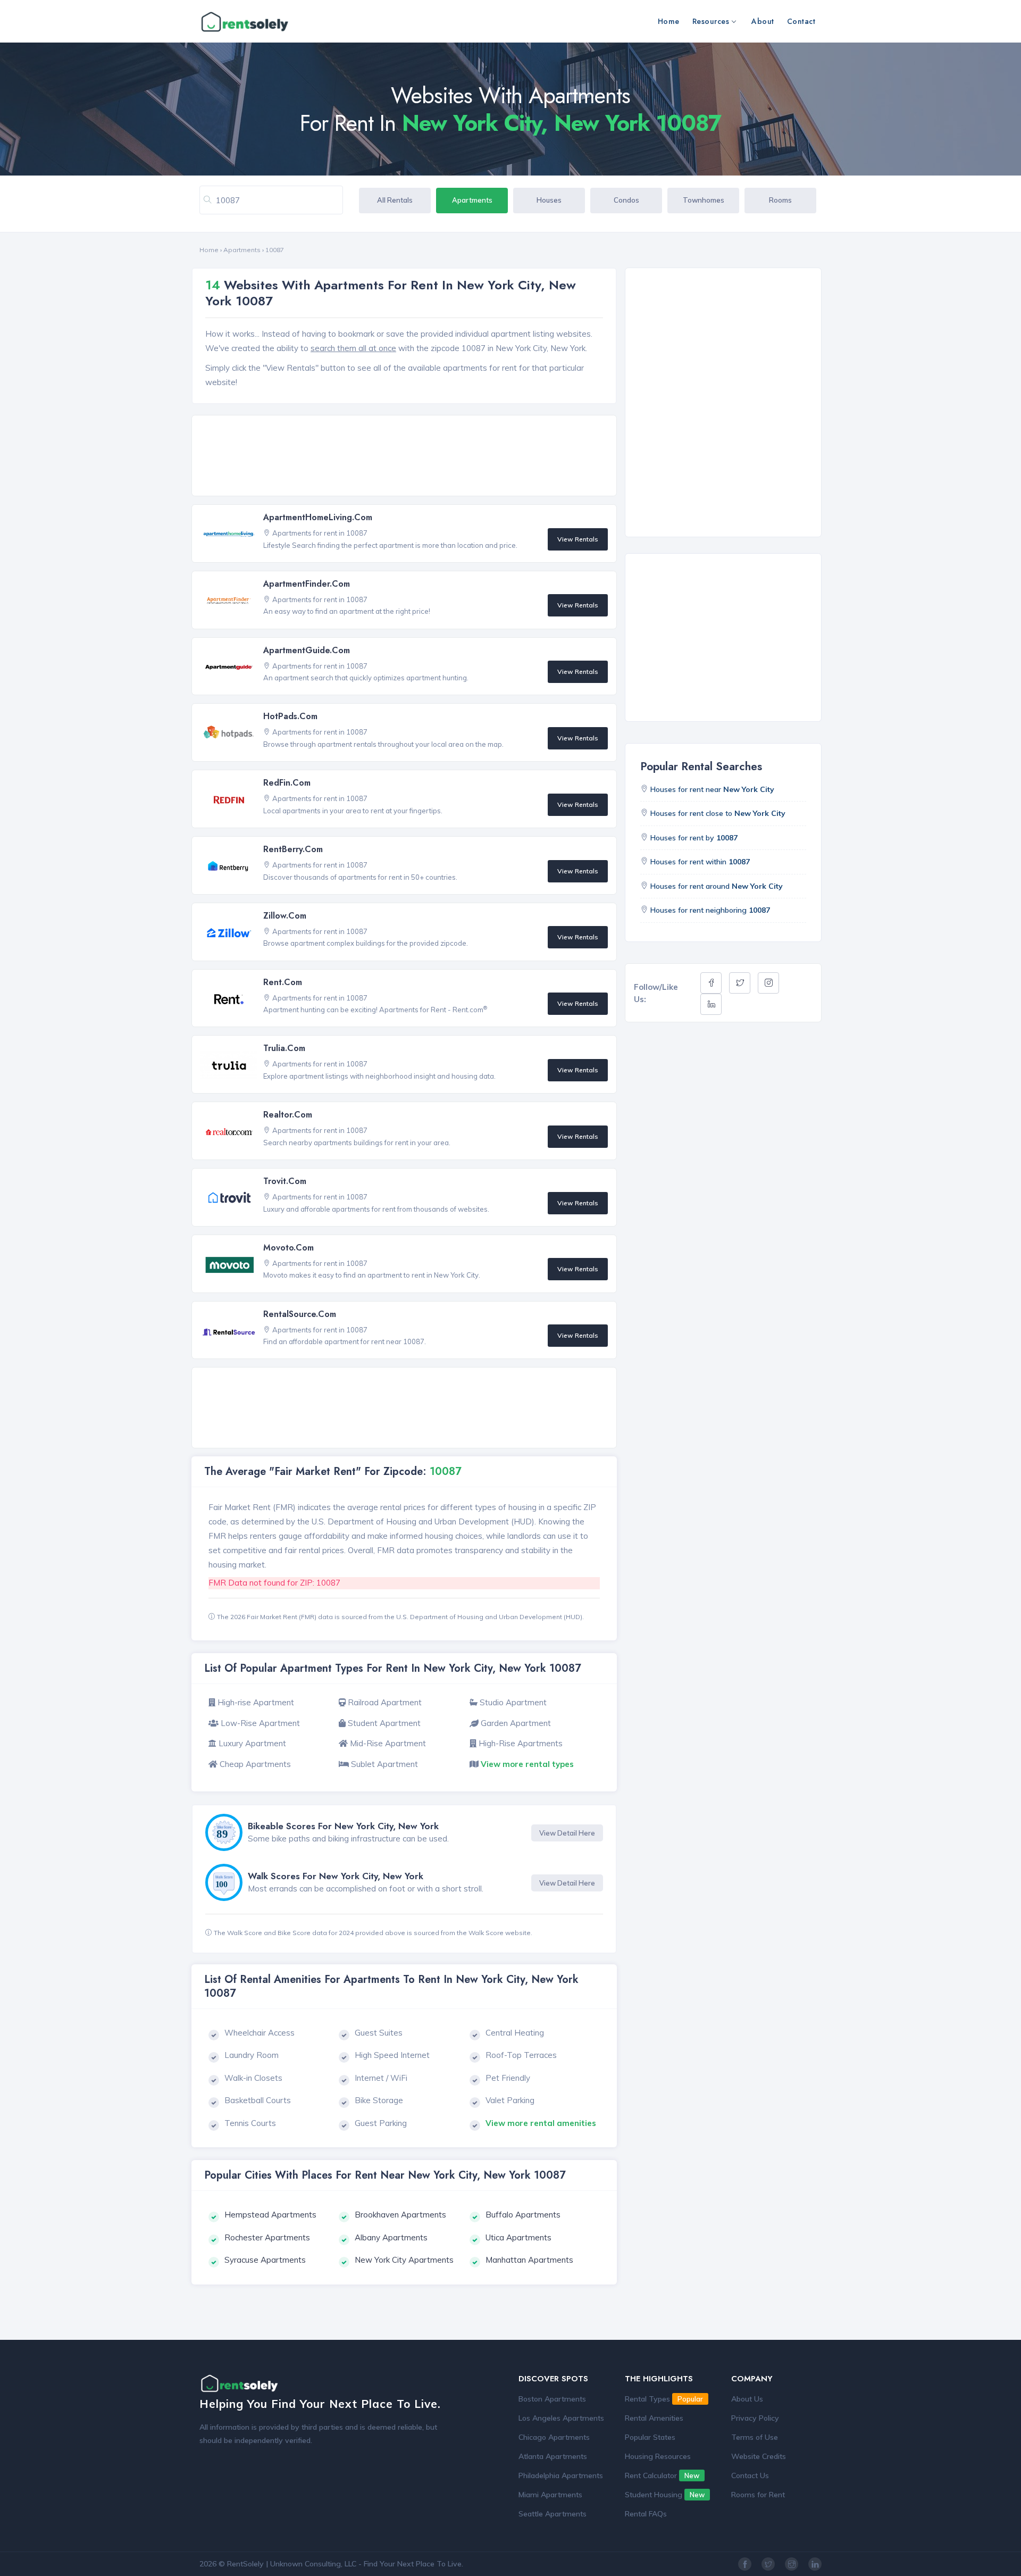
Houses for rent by (694, 838)
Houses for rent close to (718, 813)
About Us (747, 2399)
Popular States (650, 2437)
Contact (801, 21)
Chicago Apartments (554, 2437)
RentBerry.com (293, 849)
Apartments (472, 200)
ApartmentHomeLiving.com (318, 517)
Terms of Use (755, 2437)
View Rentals (578, 539)
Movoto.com (288, 1248)
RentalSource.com (300, 1314)
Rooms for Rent (758, 2495)
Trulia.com (284, 1048)
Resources (711, 21)
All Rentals (395, 200)
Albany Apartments (391, 2237)
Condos (626, 200)
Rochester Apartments (267, 2237)
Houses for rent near (712, 789)
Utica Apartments (518, 2237)
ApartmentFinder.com (307, 584)
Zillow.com (285, 916)
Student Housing (665, 2495)
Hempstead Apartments (270, 2215)
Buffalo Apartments (523, 2215)
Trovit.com (285, 1181)
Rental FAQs (646, 2514)
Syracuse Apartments (265, 2260)
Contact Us (750, 2475)
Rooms (780, 200)
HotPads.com (290, 716)
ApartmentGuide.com (307, 650)
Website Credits (759, 2456)
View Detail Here (567, 1833)
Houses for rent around (717, 886)
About (763, 21)
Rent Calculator (662, 2475)
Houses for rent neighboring (710, 910)
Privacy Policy (755, 2418)
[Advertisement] (407, 456)
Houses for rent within (700, 862)
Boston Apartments (552, 2399)
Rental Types (664, 2399)
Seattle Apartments (553, 2514)
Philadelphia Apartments (561, 2475)
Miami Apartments (550, 2495)
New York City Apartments (404, 2260)
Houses (549, 200)
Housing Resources (658, 2456)
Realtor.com (288, 1115)
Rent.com (283, 982)
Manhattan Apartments (529, 2260)
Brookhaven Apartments (400, 2215)
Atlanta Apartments (553, 2456)
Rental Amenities (654, 2418)
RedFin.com (287, 783)
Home (669, 21)
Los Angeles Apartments (561, 2418)
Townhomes (704, 200)
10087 (275, 250)
